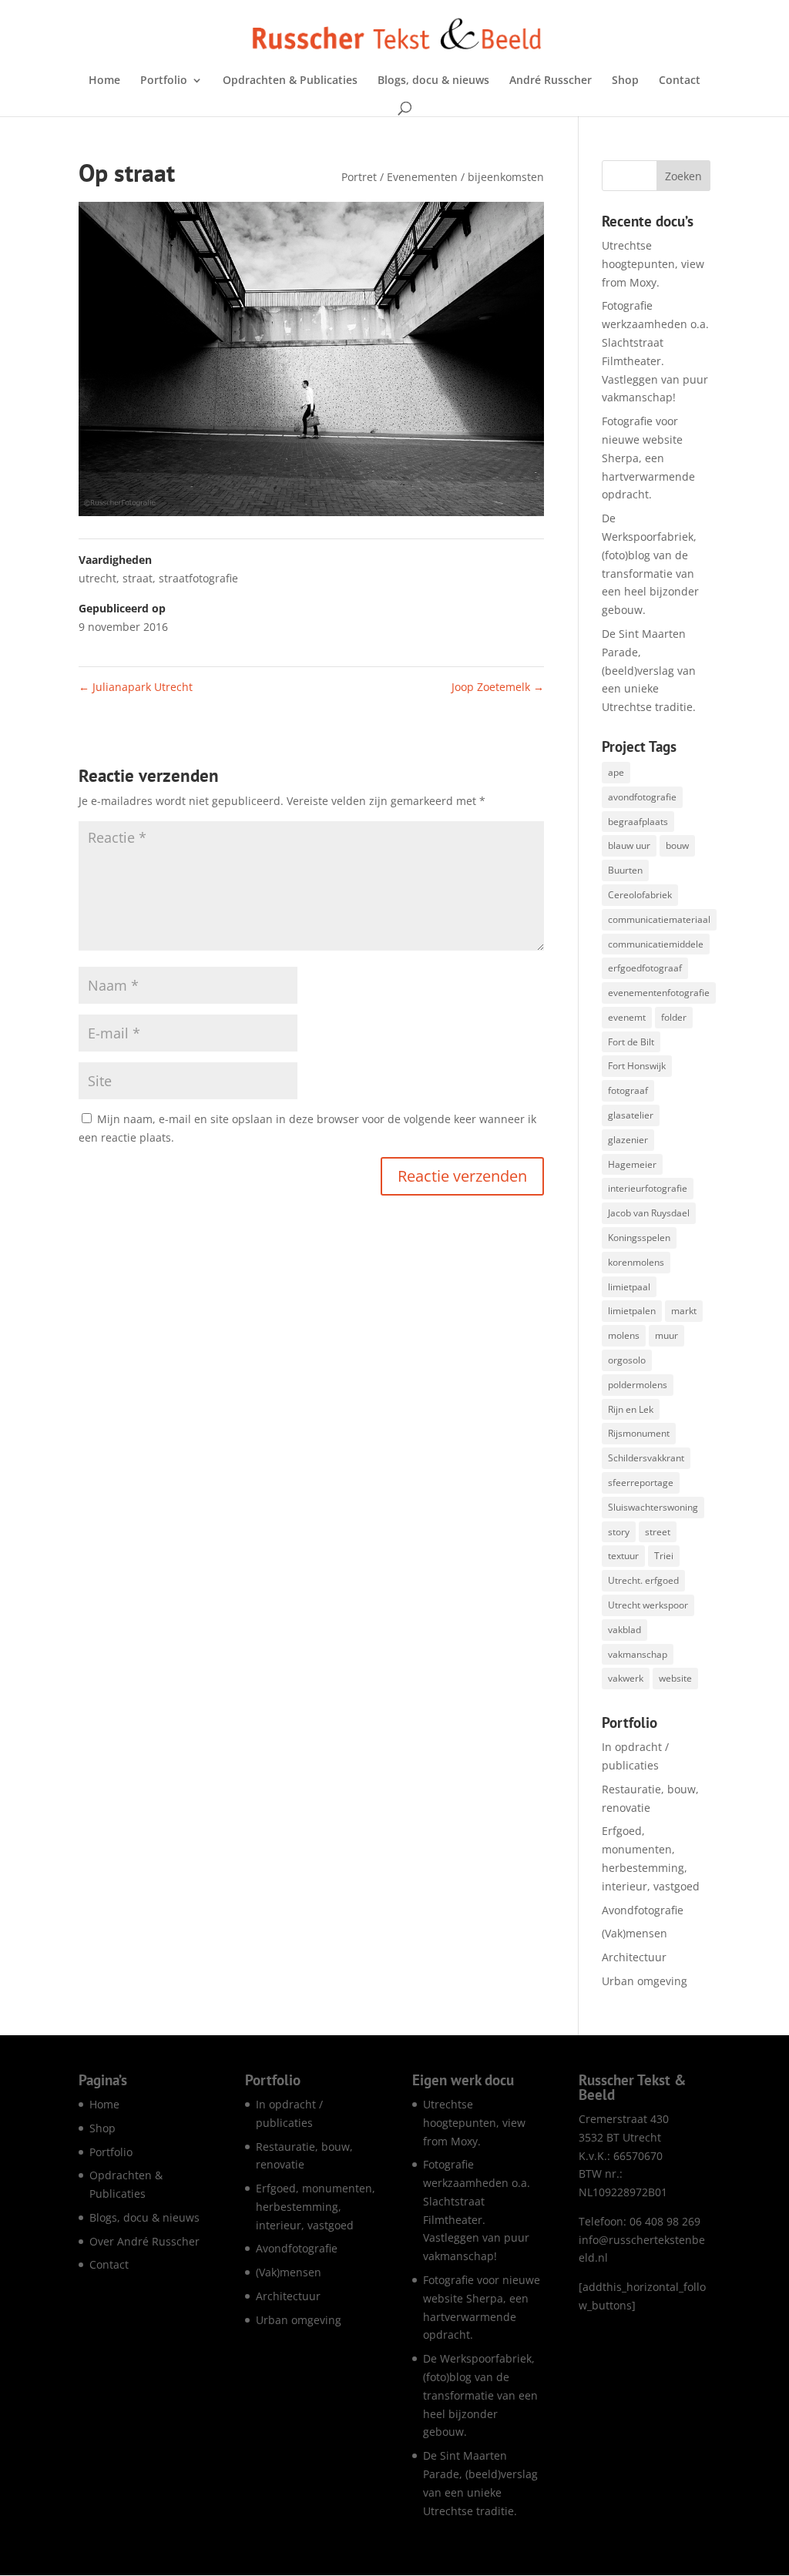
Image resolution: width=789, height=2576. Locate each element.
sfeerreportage (641, 1483)
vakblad (624, 1630)
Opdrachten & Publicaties (290, 81)
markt (684, 1311)
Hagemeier (632, 1164)
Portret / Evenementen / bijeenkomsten (443, 177)
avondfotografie (642, 797)
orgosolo (627, 1360)
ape (616, 772)
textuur (623, 1556)
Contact (680, 81)
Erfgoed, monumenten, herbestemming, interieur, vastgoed (316, 2207)
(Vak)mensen (635, 1933)
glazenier (628, 1140)
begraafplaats (638, 822)
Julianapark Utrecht (136, 687)
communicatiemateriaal (659, 919)
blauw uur (629, 845)
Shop (625, 81)
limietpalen (632, 1311)
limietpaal (629, 1287)
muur (666, 1335)
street (658, 1532)
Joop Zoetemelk (498, 687)
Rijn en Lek (631, 1409)
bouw (677, 845)
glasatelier (631, 1115)
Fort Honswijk (637, 1066)
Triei (664, 1556)
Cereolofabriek (640, 895)
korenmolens (636, 1262)
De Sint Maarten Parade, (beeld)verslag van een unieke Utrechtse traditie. (649, 670)
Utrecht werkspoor (648, 1605)
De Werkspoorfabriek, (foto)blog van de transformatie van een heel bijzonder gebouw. (480, 2395)
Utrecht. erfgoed (643, 1580)
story (619, 1532)
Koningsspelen (639, 1238)
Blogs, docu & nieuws (433, 81)
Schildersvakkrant (646, 1458)
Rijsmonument (639, 1433)
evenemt (627, 1017)
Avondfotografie (643, 1910)
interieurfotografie (648, 1188)
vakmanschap (638, 1654)
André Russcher (551, 81)
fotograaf (628, 1090)
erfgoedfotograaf (645, 968)
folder (674, 1017)
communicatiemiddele (656, 944)
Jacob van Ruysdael (649, 1213)
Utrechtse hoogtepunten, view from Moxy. (653, 264)
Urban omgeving (645, 1981)
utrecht (97, 578)
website (675, 1678)
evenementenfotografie (659, 993)
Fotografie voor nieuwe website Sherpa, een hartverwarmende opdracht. (648, 458)
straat (138, 578)
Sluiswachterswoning (653, 1507)
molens (624, 1335)
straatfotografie (198, 578)
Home (104, 81)
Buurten (625, 870)
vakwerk (626, 1678)
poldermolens (638, 1385)
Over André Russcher (144, 2241)
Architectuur (634, 1957)
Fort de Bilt (631, 1042)
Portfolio (164, 81)
